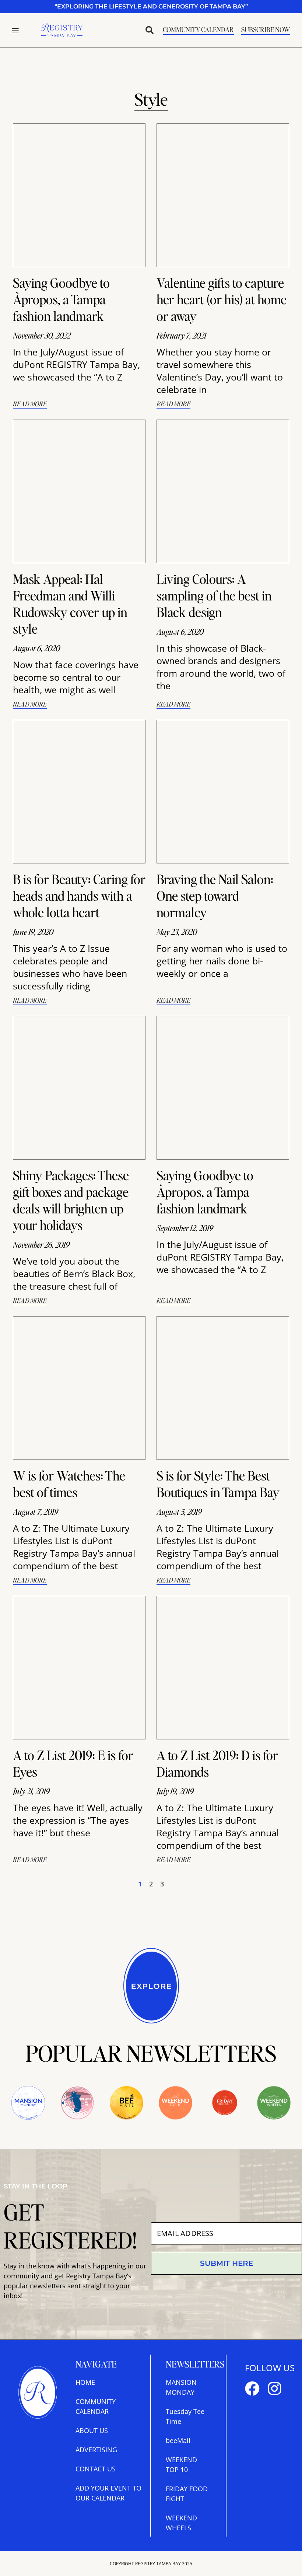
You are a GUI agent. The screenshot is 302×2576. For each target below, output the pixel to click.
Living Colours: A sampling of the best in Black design (214, 595)
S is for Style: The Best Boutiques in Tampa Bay (218, 1484)
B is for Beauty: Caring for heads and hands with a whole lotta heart (79, 896)
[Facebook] (252, 2389)
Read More (30, 404)
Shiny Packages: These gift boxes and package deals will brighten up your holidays (71, 1200)
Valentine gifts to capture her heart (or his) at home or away (222, 299)
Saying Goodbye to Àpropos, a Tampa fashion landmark (61, 299)
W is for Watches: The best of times (69, 1484)
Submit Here (226, 2263)
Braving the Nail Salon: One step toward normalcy (215, 896)
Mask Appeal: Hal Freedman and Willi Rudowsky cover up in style (70, 604)
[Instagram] (274, 2389)
